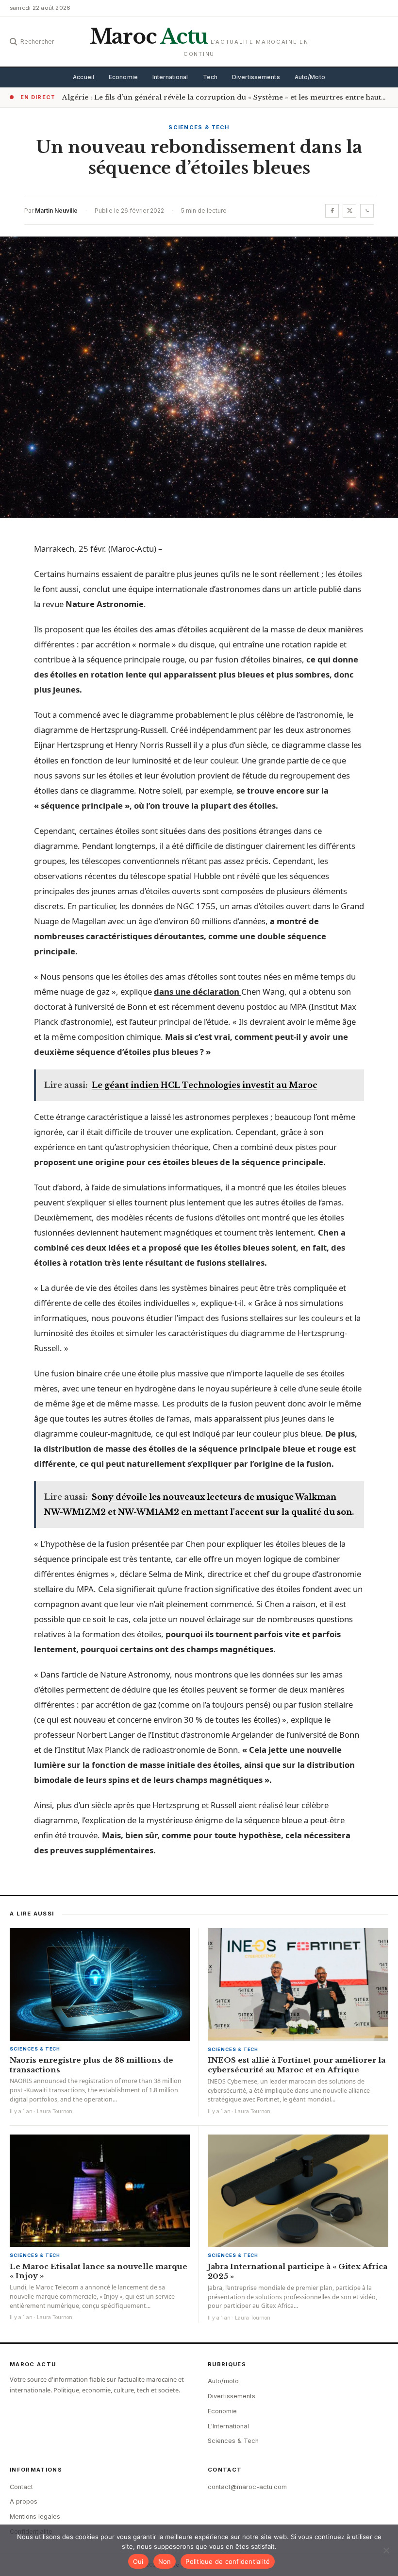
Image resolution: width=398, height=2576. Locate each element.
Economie (123, 77)
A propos (24, 2501)
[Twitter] (349, 211)
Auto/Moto (310, 77)
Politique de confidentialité (228, 2561)
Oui (138, 2561)
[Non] (386, 2550)
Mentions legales (35, 2517)
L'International (228, 2426)
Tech (210, 77)
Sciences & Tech (199, 127)
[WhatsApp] (367, 211)
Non (165, 2561)
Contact (21, 2487)
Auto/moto (223, 2381)
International (170, 77)
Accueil (83, 77)
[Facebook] (332, 211)
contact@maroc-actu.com (247, 2487)
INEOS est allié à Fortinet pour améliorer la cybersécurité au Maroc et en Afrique (297, 2065)
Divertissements (256, 77)
